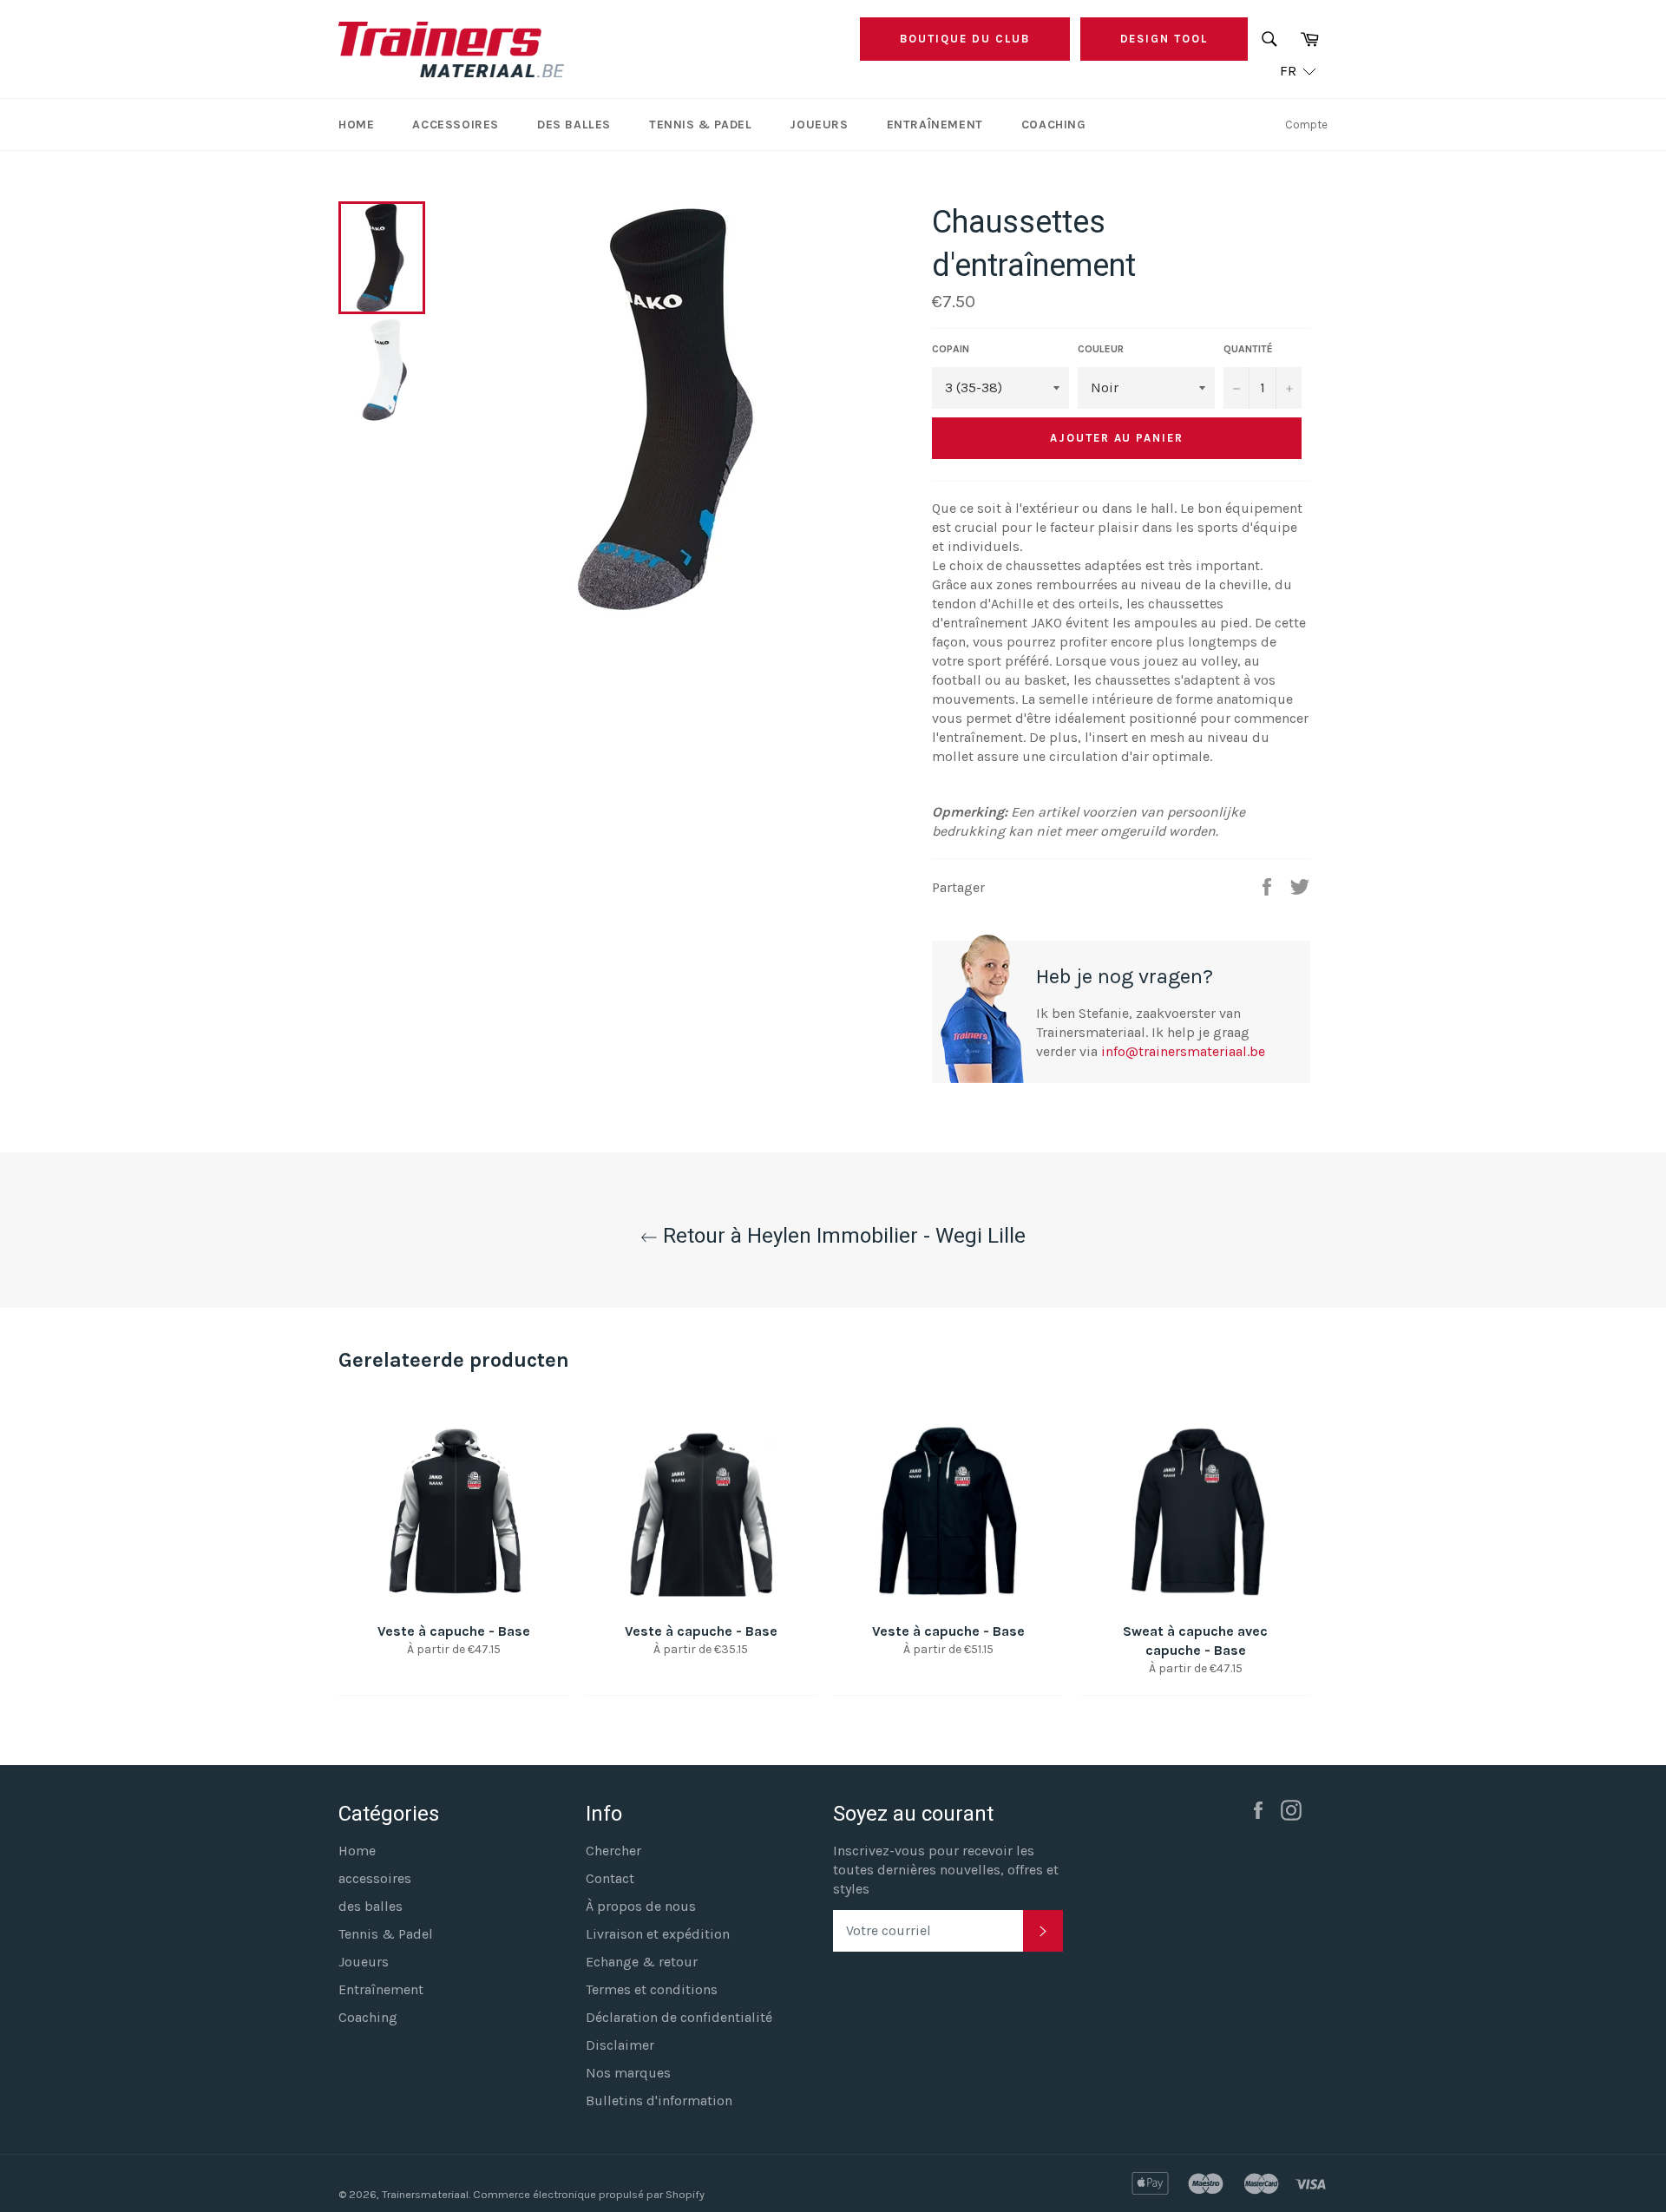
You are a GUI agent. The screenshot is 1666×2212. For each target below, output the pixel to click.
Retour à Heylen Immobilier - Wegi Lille (842, 1236)
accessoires (456, 125)
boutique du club (964, 39)
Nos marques (628, 2073)
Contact (610, 1878)
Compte (1306, 125)
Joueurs (819, 125)
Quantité (1248, 349)
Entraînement (935, 125)
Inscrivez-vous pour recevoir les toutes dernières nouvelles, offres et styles (946, 1870)
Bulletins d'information (659, 2100)
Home (356, 125)
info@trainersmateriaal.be (1183, 1051)
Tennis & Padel (700, 125)
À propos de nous (641, 1906)
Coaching (1054, 125)
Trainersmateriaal (425, 2194)
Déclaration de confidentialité (679, 2017)
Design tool (1164, 39)
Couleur (1101, 349)
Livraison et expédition (658, 1934)
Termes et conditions (652, 1989)
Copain (951, 349)
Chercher (613, 1851)
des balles (574, 125)
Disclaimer (620, 2045)
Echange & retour (642, 1962)
